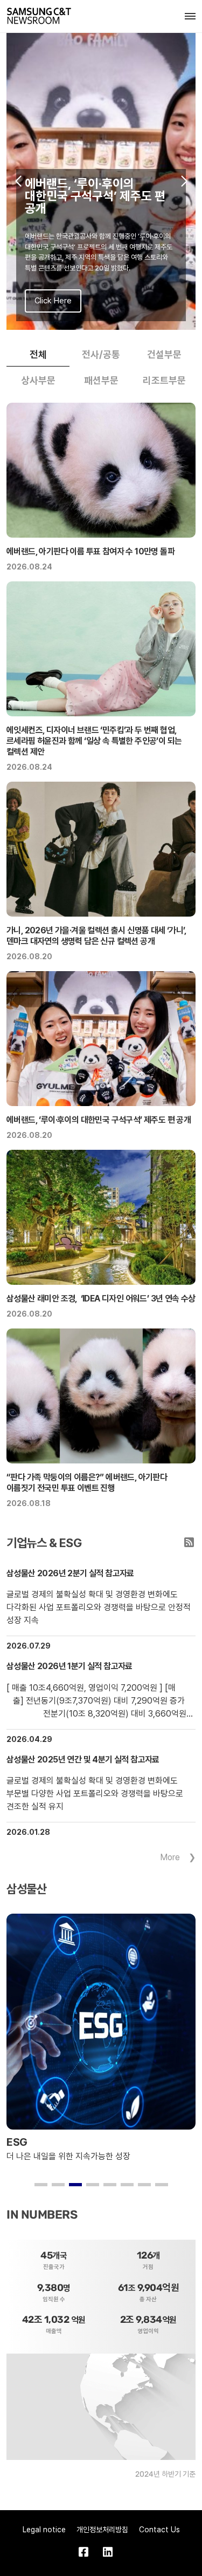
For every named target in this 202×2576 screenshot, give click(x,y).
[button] (18, 181)
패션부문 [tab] (101, 380)
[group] (101, 181)
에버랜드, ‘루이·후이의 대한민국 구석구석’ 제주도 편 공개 (99, 1120)
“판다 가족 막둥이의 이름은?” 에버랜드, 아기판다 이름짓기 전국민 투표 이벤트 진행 (87, 1483)
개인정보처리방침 (102, 2530)
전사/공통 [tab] (101, 354)
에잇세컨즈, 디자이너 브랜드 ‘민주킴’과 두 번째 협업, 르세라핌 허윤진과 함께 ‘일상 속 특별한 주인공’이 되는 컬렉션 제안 (94, 741)
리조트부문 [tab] (164, 380)
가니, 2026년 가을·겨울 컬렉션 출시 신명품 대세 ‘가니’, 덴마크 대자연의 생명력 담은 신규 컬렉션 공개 (96, 936)
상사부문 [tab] (38, 380)
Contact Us (159, 2530)
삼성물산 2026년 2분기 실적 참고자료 (70, 1573)
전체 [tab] (38, 354)
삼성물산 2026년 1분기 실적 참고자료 (69, 1666)
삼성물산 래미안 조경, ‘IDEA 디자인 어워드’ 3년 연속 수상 (101, 1299)
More (170, 1857)
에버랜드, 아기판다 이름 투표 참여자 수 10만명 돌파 (90, 551)
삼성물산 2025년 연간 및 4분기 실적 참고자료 (83, 1760)
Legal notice (44, 2530)
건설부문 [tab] (164, 354)
